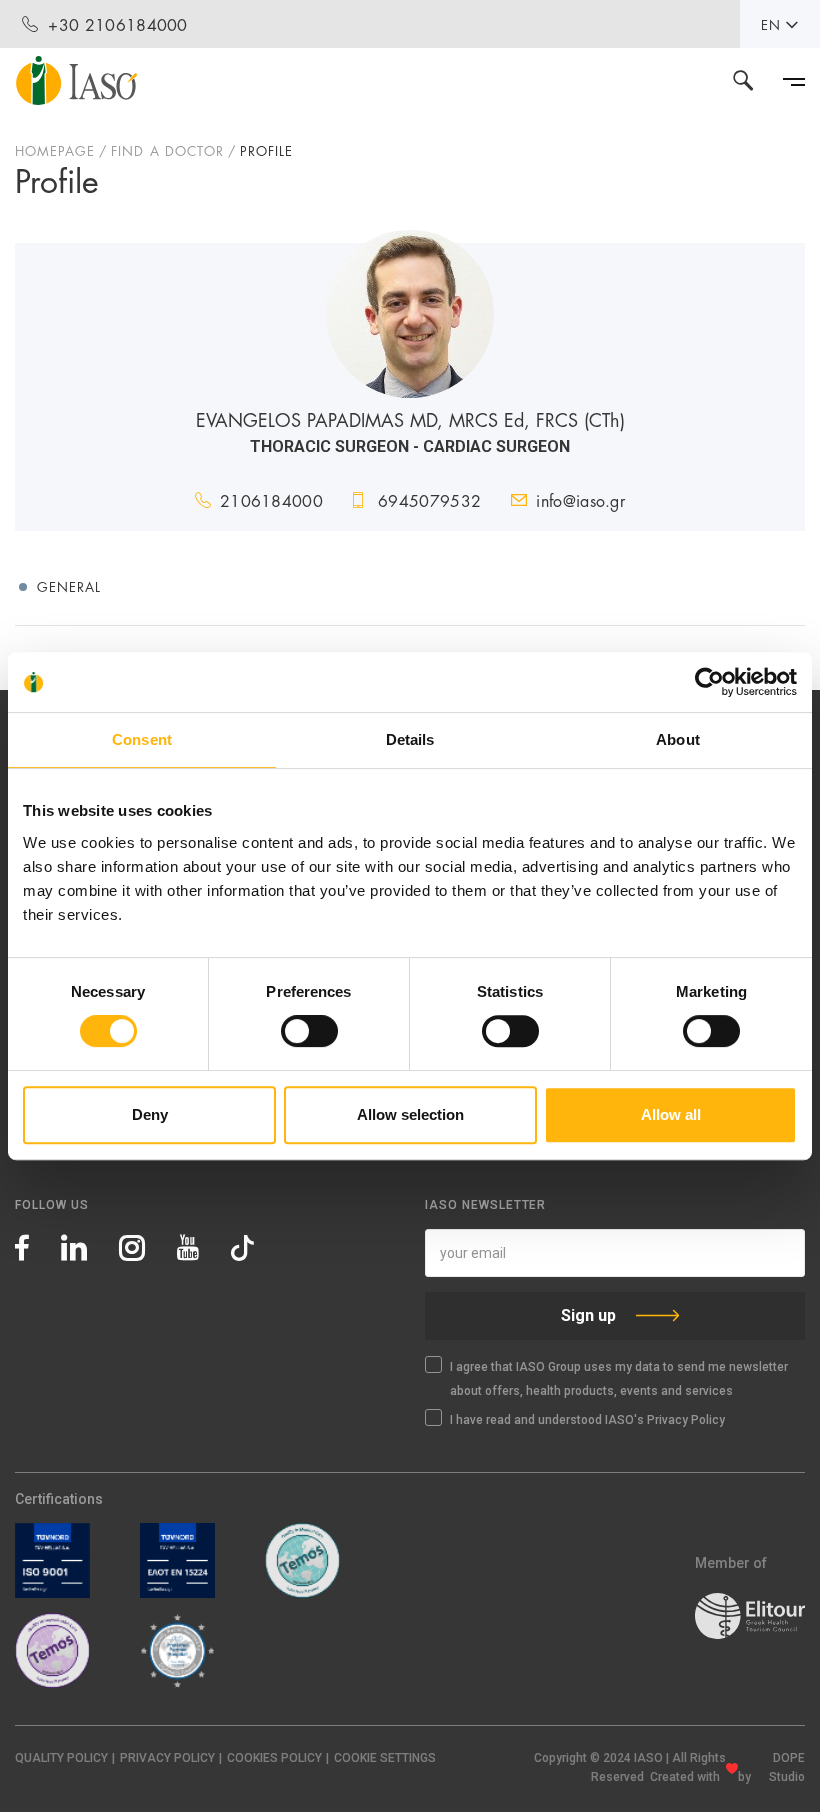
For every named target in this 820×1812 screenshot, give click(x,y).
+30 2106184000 (117, 23)
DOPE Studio (787, 1767)
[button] (385, 1758)
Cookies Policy (274, 1758)
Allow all (671, 1114)
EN (771, 24)
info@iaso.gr (580, 499)
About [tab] (678, 739)
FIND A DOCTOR (167, 150)
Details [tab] (410, 739)
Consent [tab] (142, 739)
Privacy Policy (167, 1758)
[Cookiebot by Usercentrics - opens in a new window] (709, 682)
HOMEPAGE (55, 150)
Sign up (588, 1315)
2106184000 (271, 499)
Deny (150, 1114)
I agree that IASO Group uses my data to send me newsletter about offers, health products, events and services (619, 1379)
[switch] (309, 1031)
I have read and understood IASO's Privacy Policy (587, 1420)
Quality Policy (61, 1758)
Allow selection (410, 1114)
